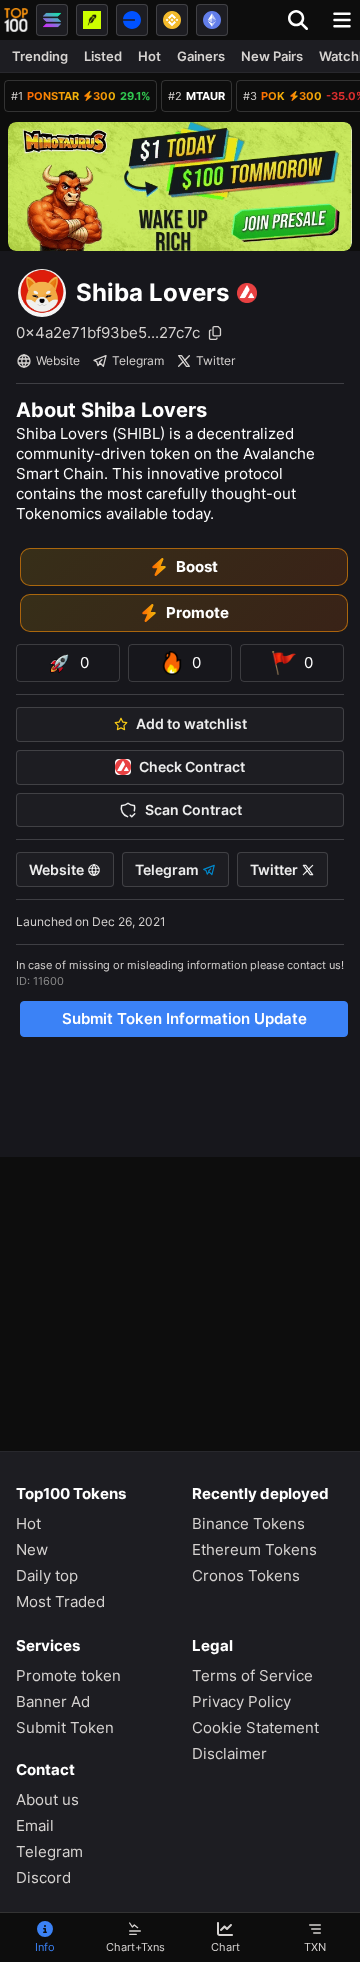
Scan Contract (193, 810)
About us (47, 1799)
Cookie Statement (255, 1727)
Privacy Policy (241, 1701)
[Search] (304, 20)
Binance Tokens (248, 1523)
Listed (103, 56)
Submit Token (65, 1727)
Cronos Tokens (246, 1575)
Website (58, 360)
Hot (149, 56)
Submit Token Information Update (184, 1018)
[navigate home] (16, 20)
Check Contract (192, 767)
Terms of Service (252, 1675)
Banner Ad (53, 1701)
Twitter (215, 360)
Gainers (201, 56)
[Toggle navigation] (342, 20)
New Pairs (272, 56)
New (32, 1549)
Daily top (47, 1575)
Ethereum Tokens (254, 1549)
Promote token (68, 1675)
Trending (40, 56)
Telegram (138, 360)
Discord (43, 1877)
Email (35, 1825)
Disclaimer (229, 1753)
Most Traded (60, 1601)
